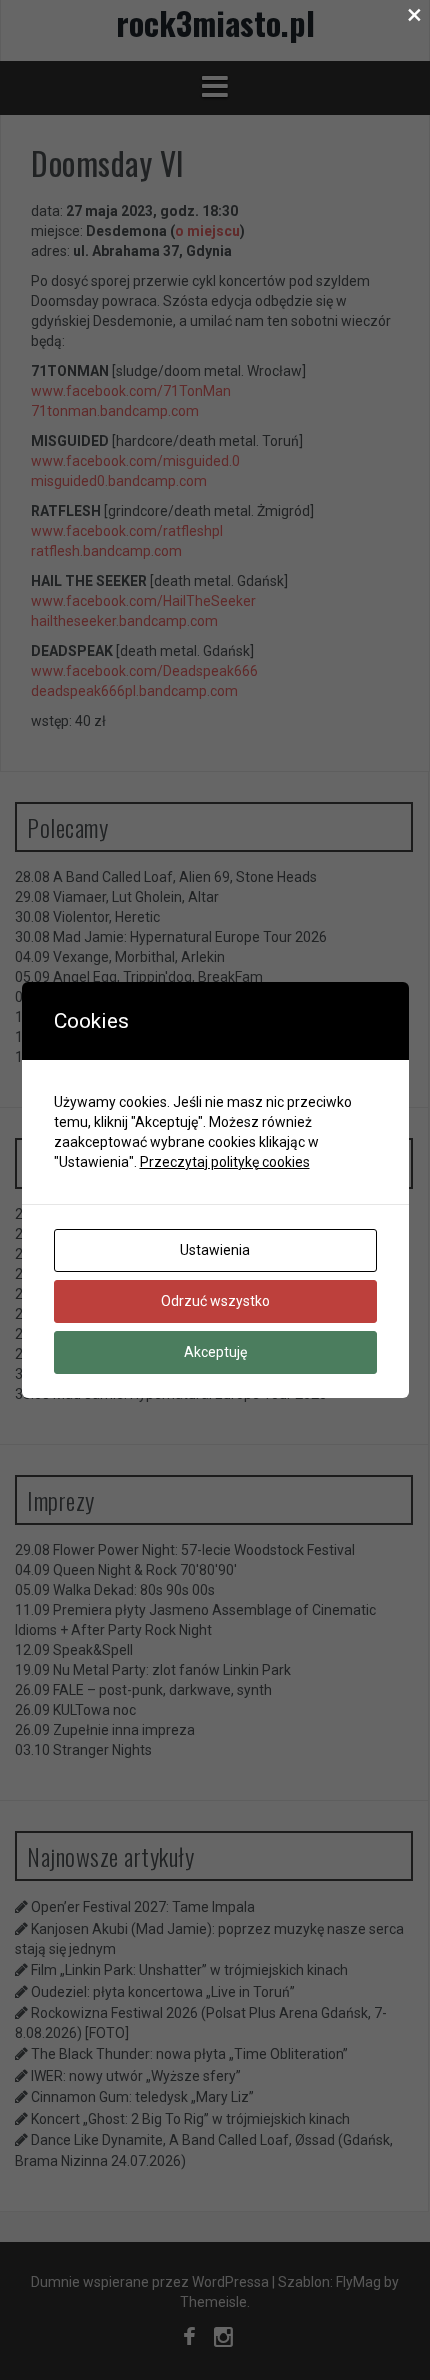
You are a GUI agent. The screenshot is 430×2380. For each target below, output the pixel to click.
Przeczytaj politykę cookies (225, 1162)
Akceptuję (215, 1352)
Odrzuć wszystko (215, 1301)
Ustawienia (215, 1250)
